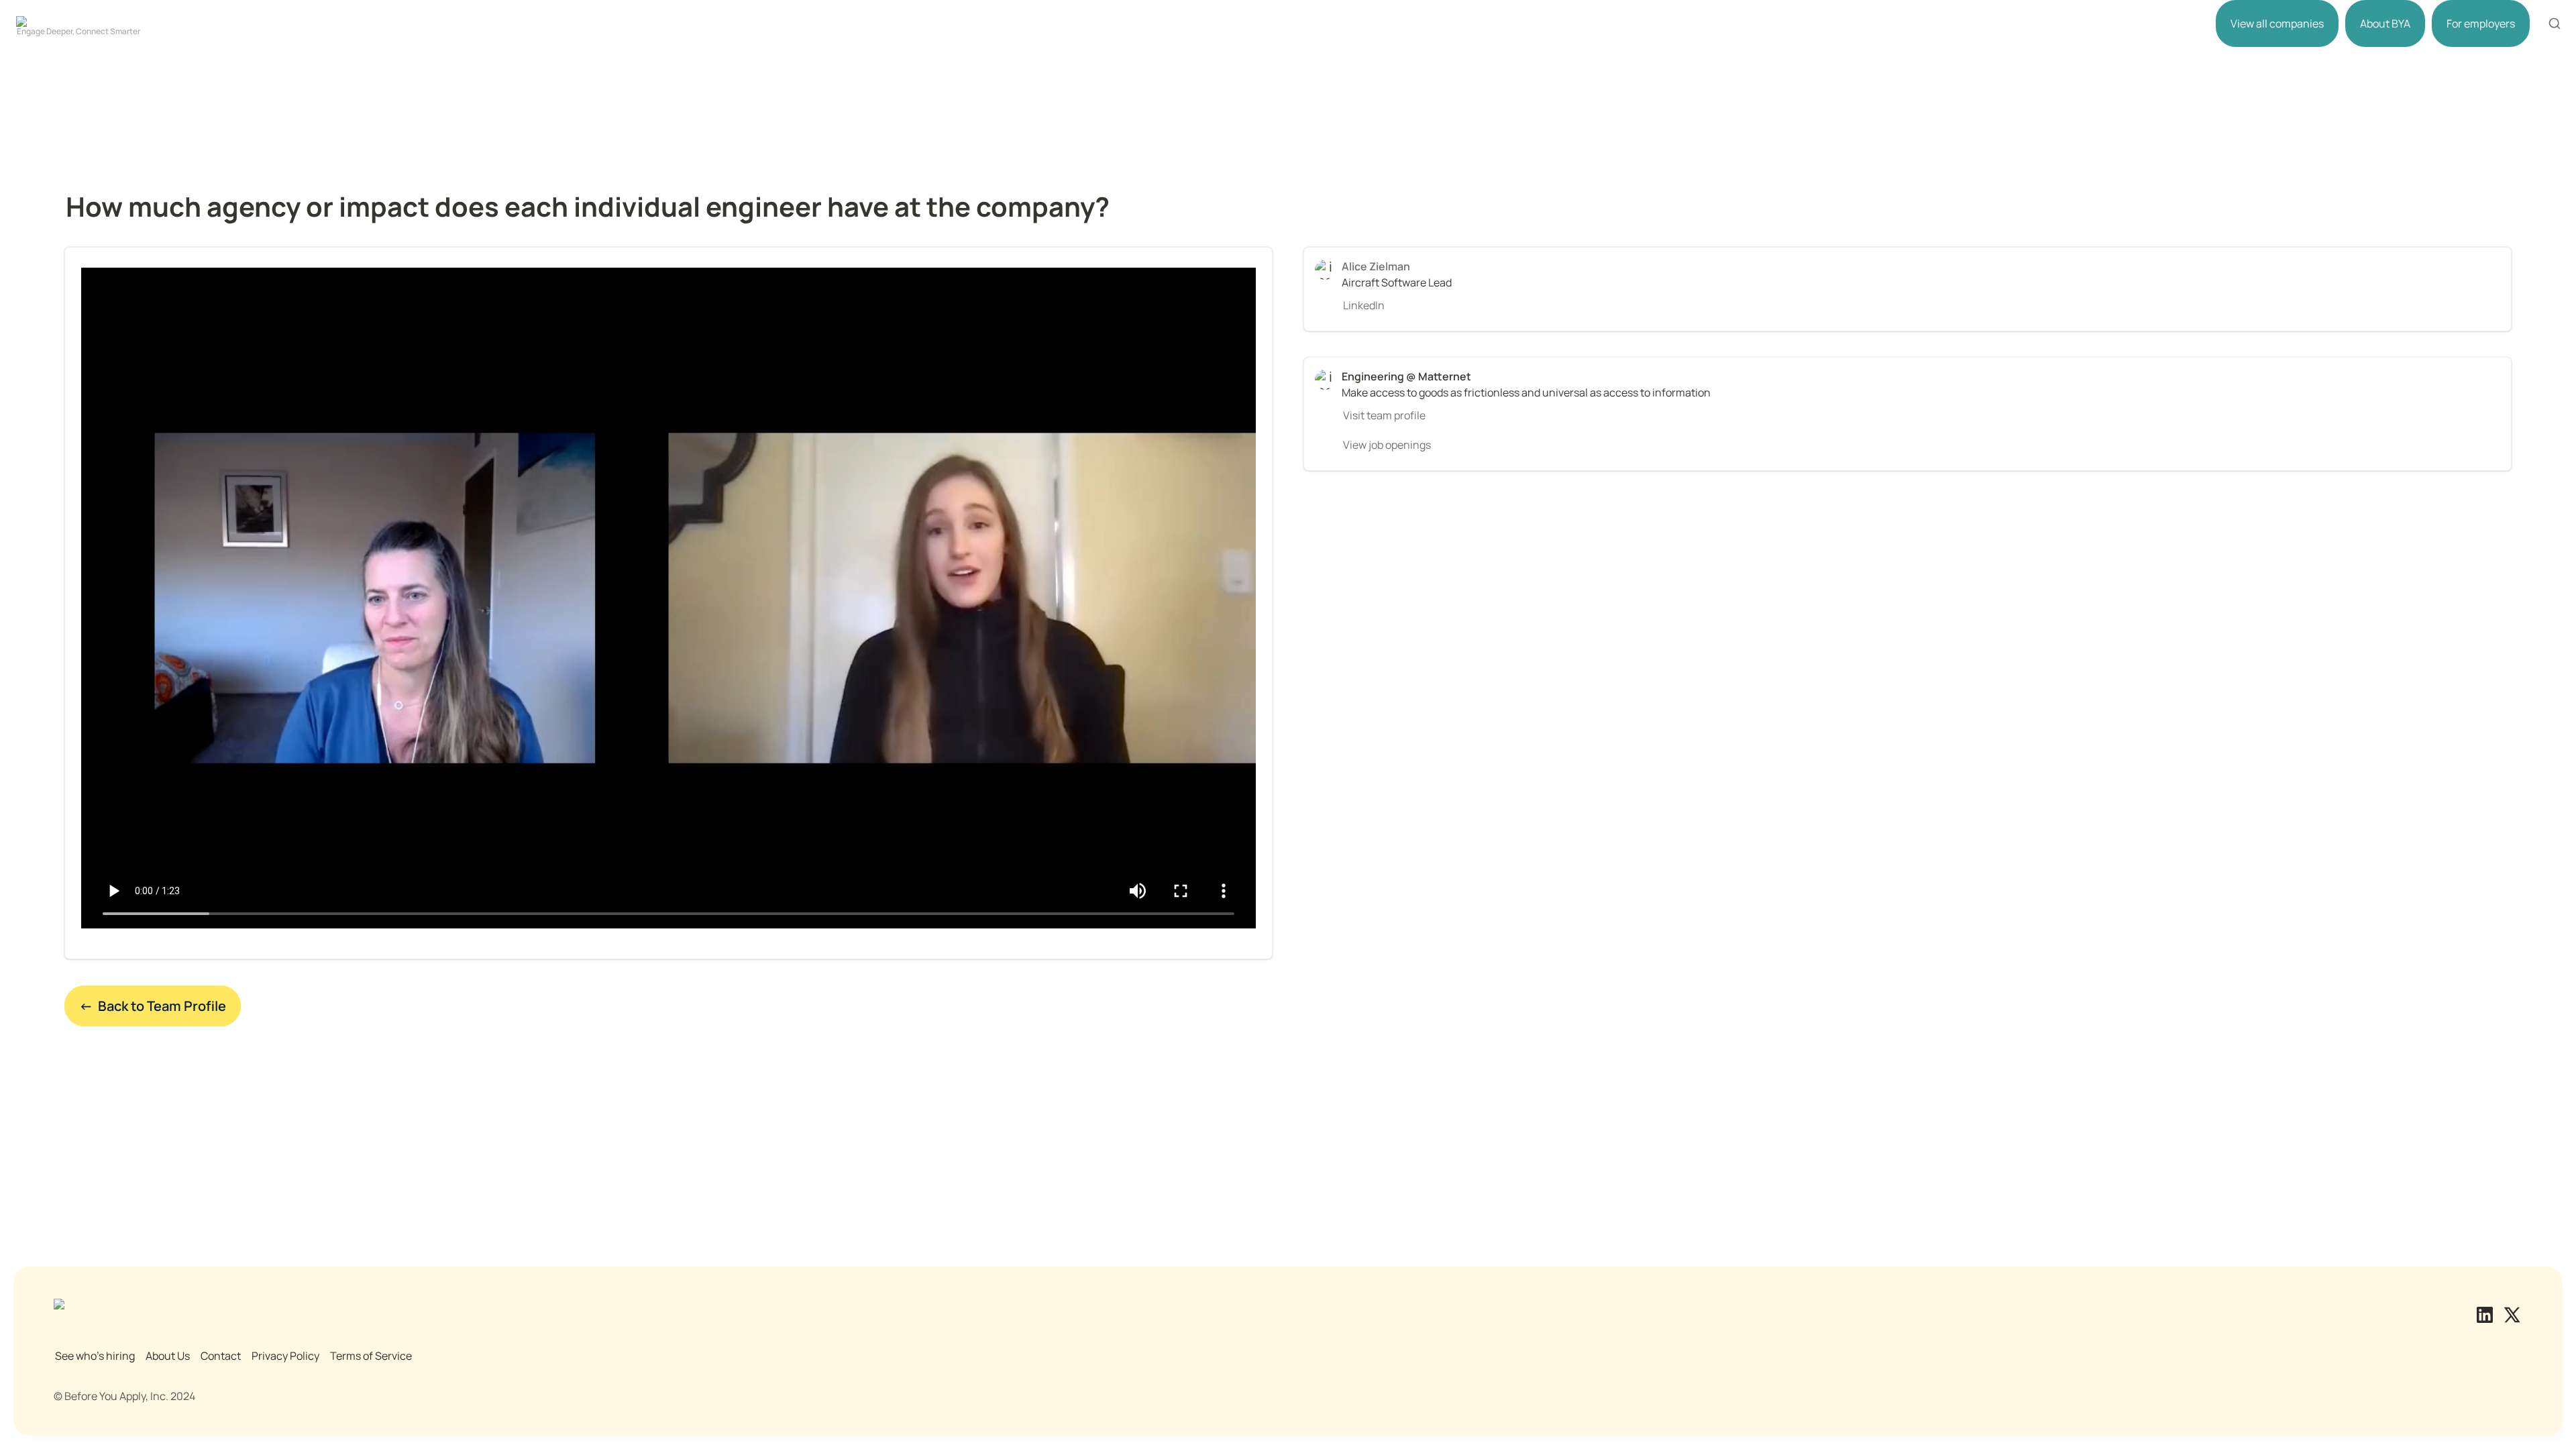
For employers (2481, 23)
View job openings (1387, 445)
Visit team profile (1384, 415)
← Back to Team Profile (153, 1006)
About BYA (2385, 23)
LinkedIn (1364, 305)
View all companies (2277, 23)
